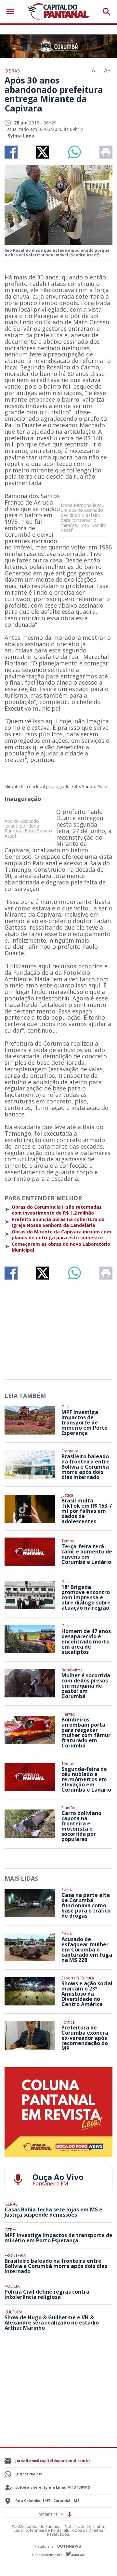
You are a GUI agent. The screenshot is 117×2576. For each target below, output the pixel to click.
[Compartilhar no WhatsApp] (74, 152)
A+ (107, 71)
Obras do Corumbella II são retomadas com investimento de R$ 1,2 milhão (57, 1210)
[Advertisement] (58, 1327)
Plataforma (45, 2546)
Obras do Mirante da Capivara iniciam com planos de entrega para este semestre (61, 1235)
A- (94, 71)
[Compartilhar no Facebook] (11, 152)
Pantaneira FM (51, 2514)
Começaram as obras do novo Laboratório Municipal (61, 1247)
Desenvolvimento (48, 2554)
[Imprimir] (106, 152)
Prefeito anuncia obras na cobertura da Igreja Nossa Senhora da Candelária (58, 1222)
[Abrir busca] (107, 12)
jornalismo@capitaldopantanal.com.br (53, 2460)
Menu (12, 12)
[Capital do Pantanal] (58, 12)
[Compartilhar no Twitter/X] (43, 152)
